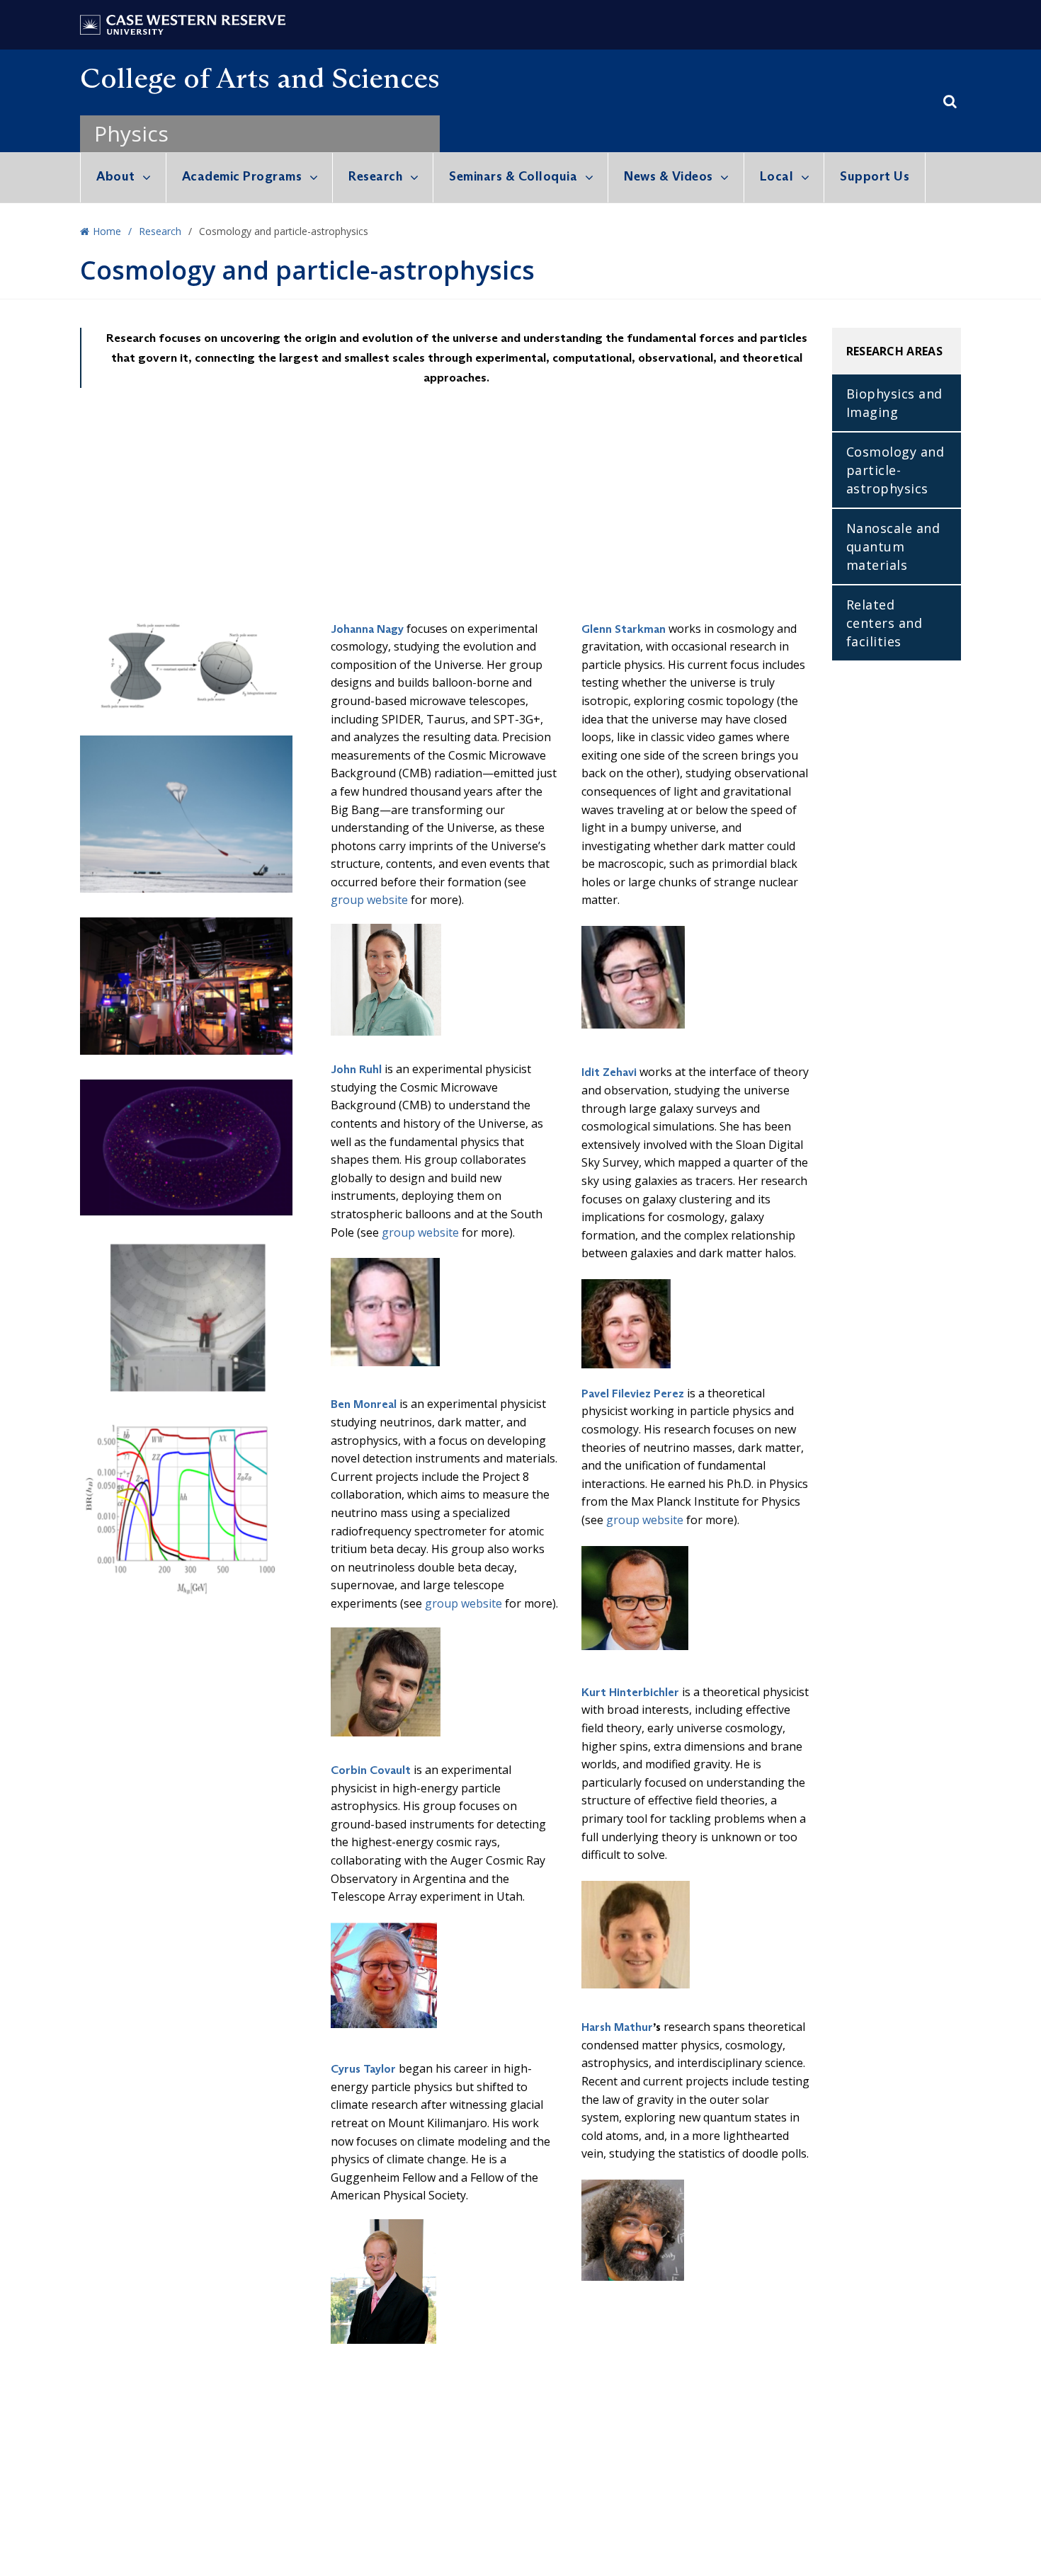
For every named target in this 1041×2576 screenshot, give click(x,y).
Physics (131, 133)
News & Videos (669, 176)
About (116, 176)
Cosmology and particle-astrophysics (895, 470)
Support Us (875, 176)
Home (107, 231)
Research (375, 176)
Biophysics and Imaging (894, 403)
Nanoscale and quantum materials (893, 546)
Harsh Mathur (617, 2027)
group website (369, 900)
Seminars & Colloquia (513, 176)
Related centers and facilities (884, 623)
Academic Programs (242, 176)
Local (777, 176)
